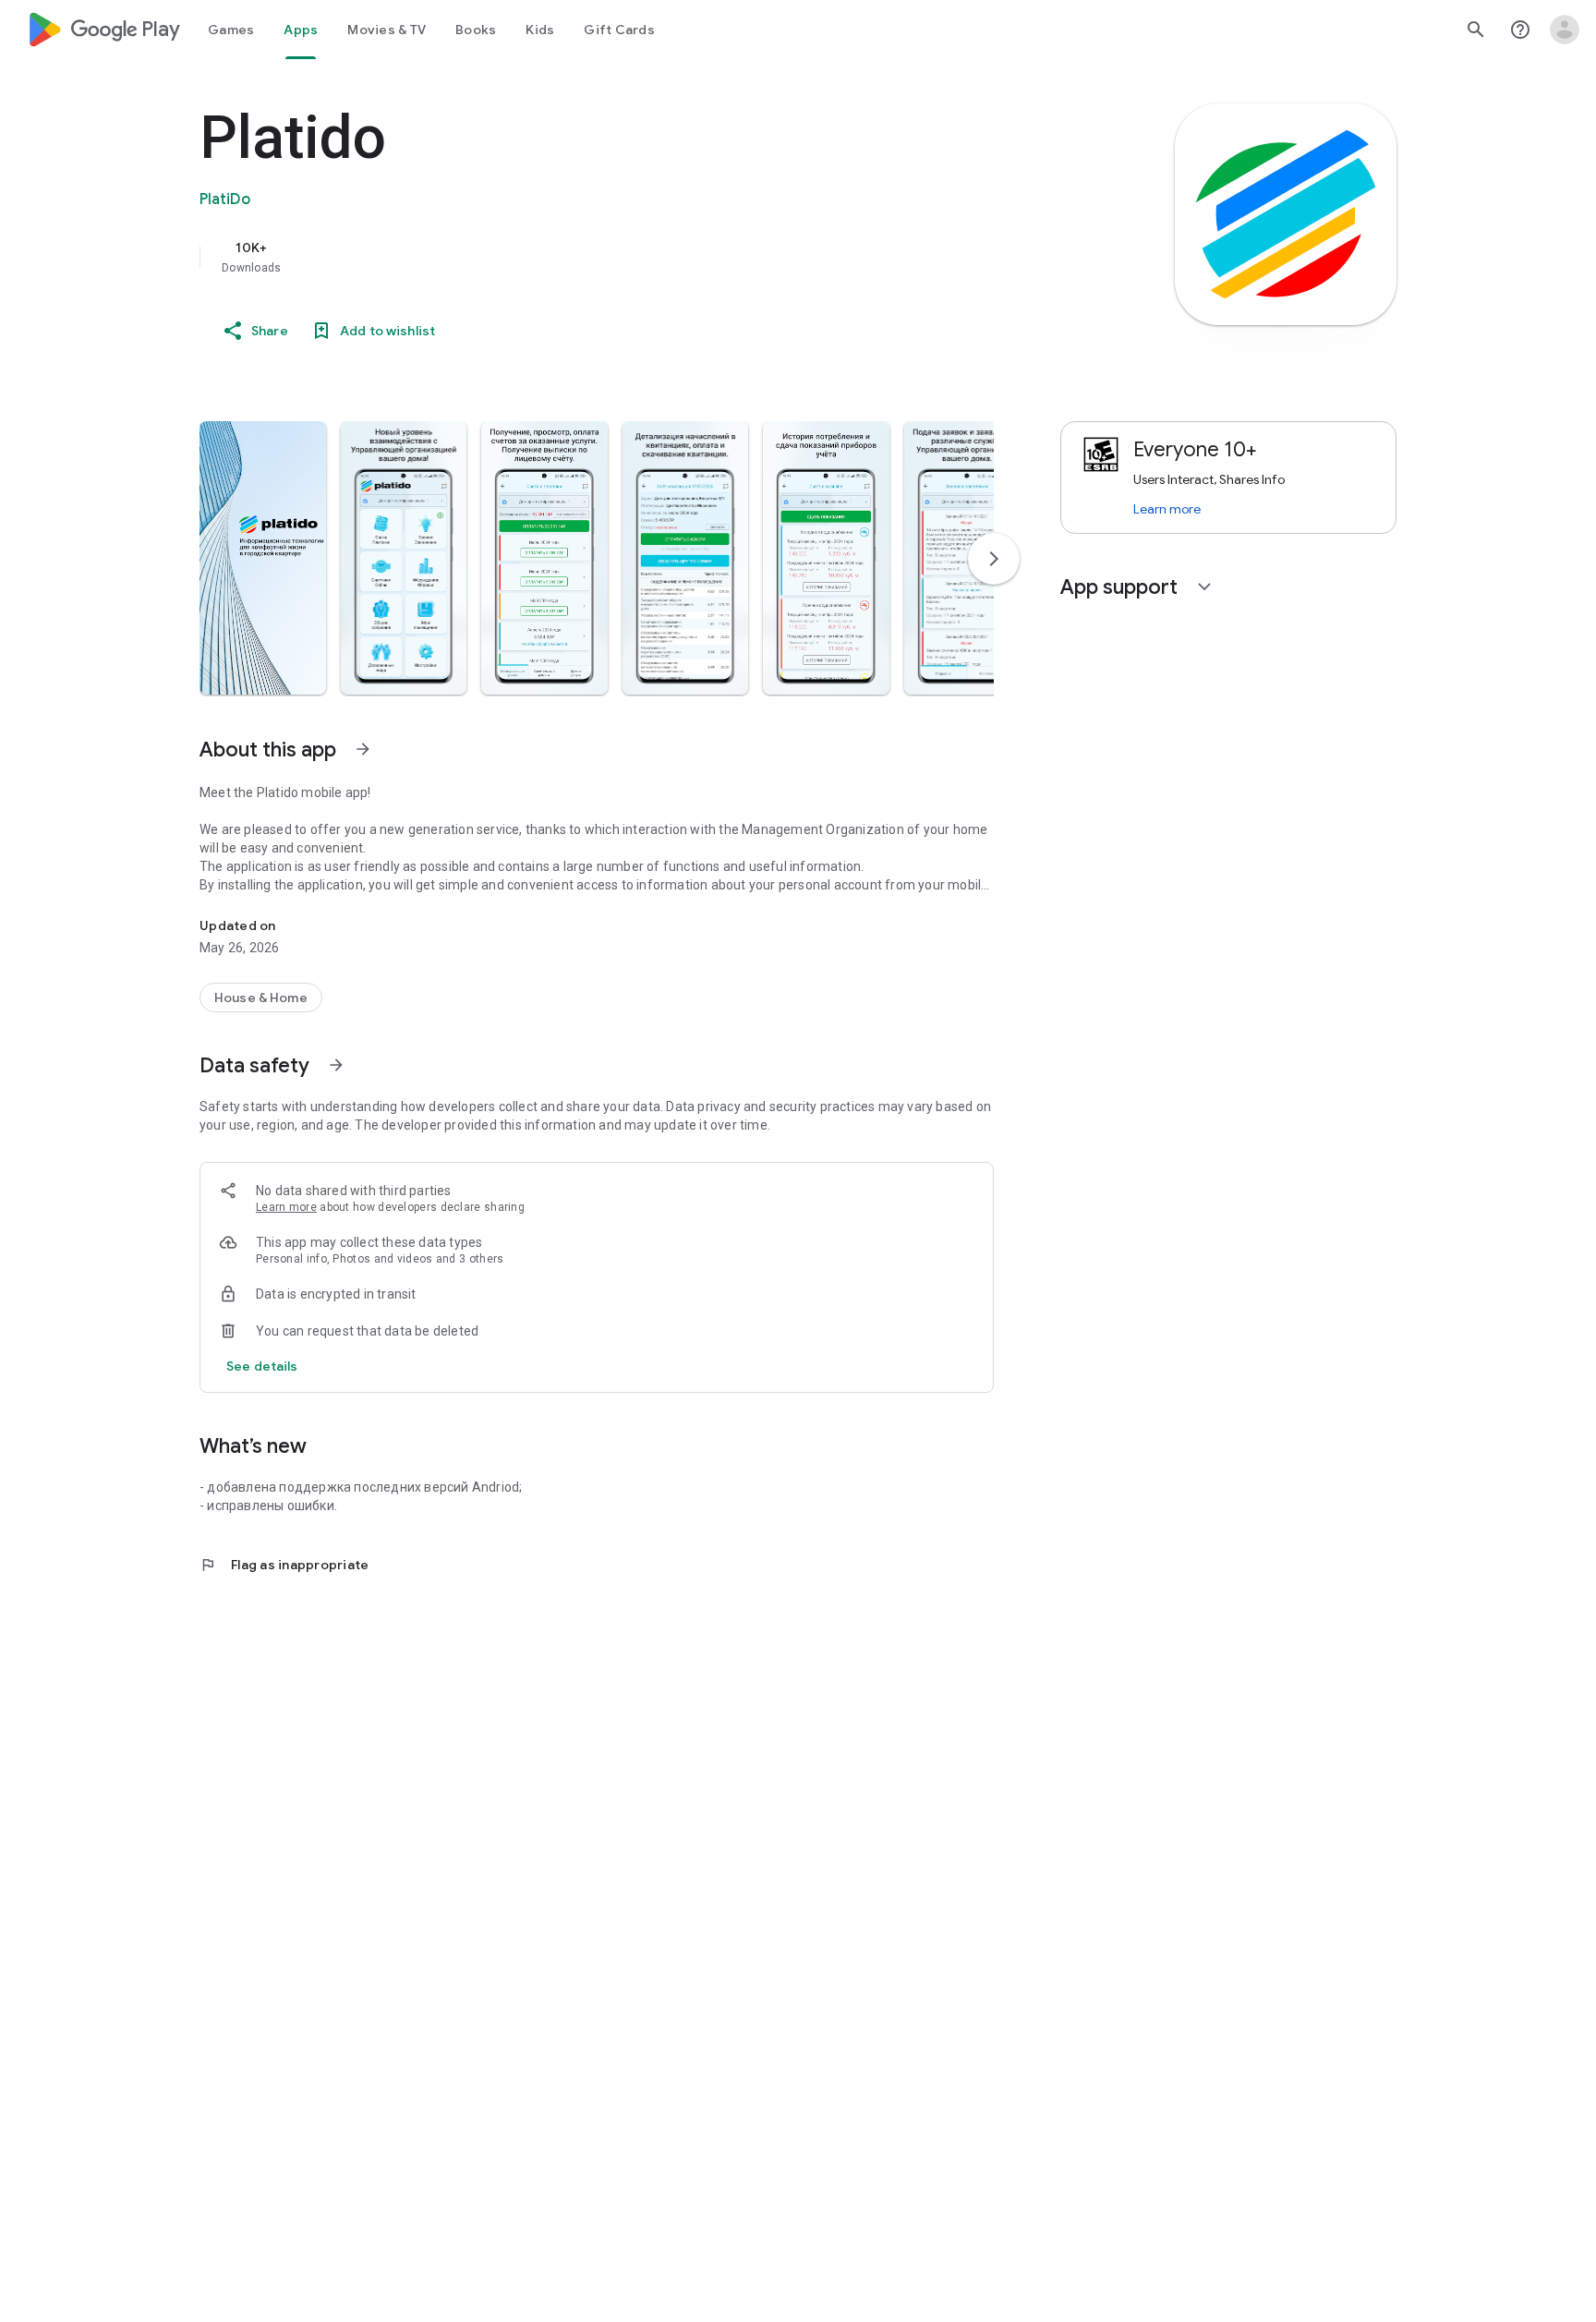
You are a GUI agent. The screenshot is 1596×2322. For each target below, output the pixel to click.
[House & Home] (261, 998)
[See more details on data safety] (262, 1366)
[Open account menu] (1565, 30)
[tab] (231, 30)
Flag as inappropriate (284, 1565)
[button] (263, 558)
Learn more (286, 1207)
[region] (569, 257)
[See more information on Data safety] (336, 1065)
